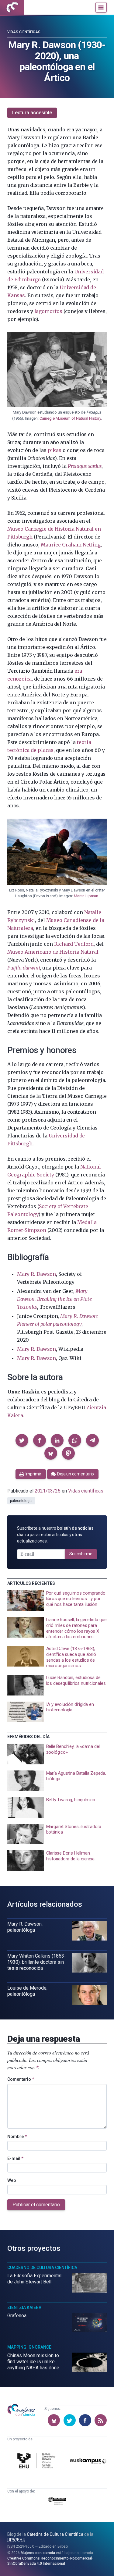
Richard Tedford (74, 944)
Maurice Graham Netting (71, 545)
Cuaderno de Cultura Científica (42, 2268)
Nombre (17, 2137)
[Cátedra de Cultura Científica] (37, 2462)
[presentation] (57, 1601)
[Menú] (101, 7)
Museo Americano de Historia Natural (53, 952)
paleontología (21, 1501)
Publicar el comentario (36, 2205)
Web (12, 2180)
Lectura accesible (32, 113)
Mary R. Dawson (36, 1274)
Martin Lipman (86, 896)
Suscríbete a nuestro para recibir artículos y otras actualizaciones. (55, 1535)
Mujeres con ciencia (38, 2553)
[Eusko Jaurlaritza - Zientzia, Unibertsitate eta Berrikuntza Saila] (57, 2502)
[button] (22, 1440)
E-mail (15, 2158)
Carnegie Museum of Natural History (70, 418)
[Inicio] (12, 7)
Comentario (21, 2079)
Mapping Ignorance (29, 2347)
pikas (55, 450)
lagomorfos (48, 311)
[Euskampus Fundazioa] (88, 2462)
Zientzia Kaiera (24, 2307)
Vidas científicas (24, 32)
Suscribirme (81, 1554)
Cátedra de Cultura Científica (55, 2534)
